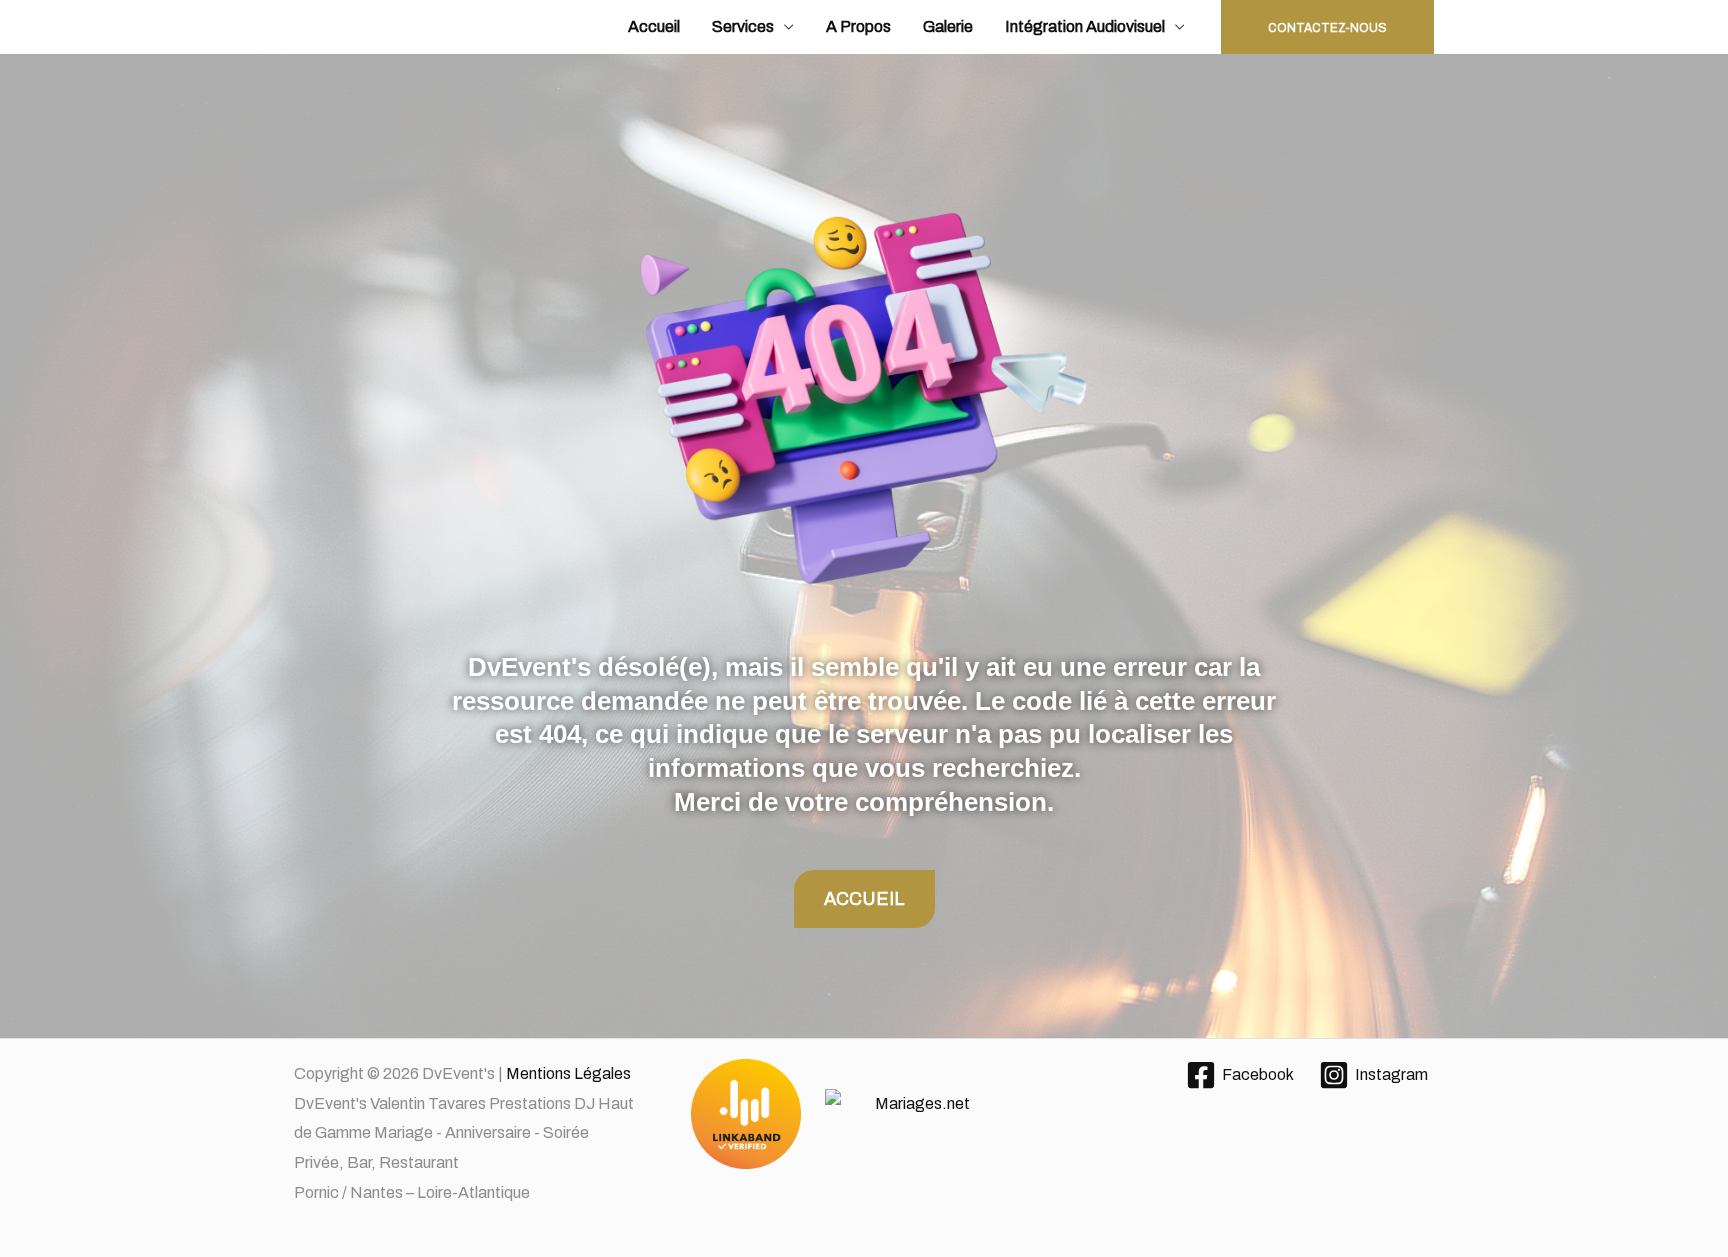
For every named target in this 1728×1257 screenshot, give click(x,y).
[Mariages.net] (864, 1115)
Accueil (654, 26)
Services (743, 26)
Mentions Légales (568, 1073)
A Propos (858, 26)
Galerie (948, 26)
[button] (1327, 27)
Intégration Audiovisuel (1085, 26)
